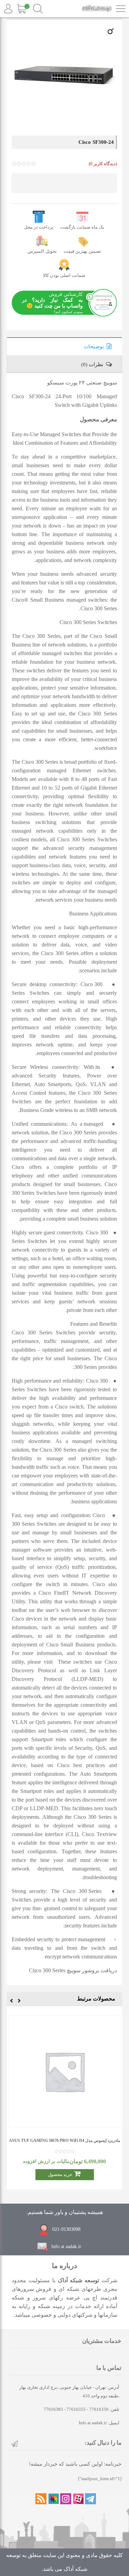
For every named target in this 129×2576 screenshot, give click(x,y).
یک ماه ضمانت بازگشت (82, 227)
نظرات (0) (92, 364)
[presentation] (19, 2002)
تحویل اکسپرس (42, 251)
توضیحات (94, 347)
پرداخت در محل (39, 227)
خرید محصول (60, 2174)
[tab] (64, 346)
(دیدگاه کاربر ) (103, 164)
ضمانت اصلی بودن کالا (64, 275)
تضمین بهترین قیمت (82, 251)
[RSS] (41, 2499)
